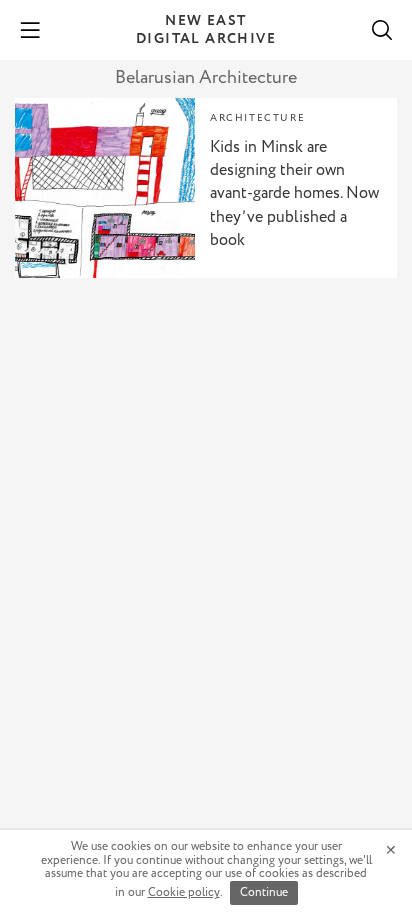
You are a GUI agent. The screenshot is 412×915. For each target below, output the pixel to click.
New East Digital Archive (206, 30)
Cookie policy (184, 892)
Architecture (257, 118)
